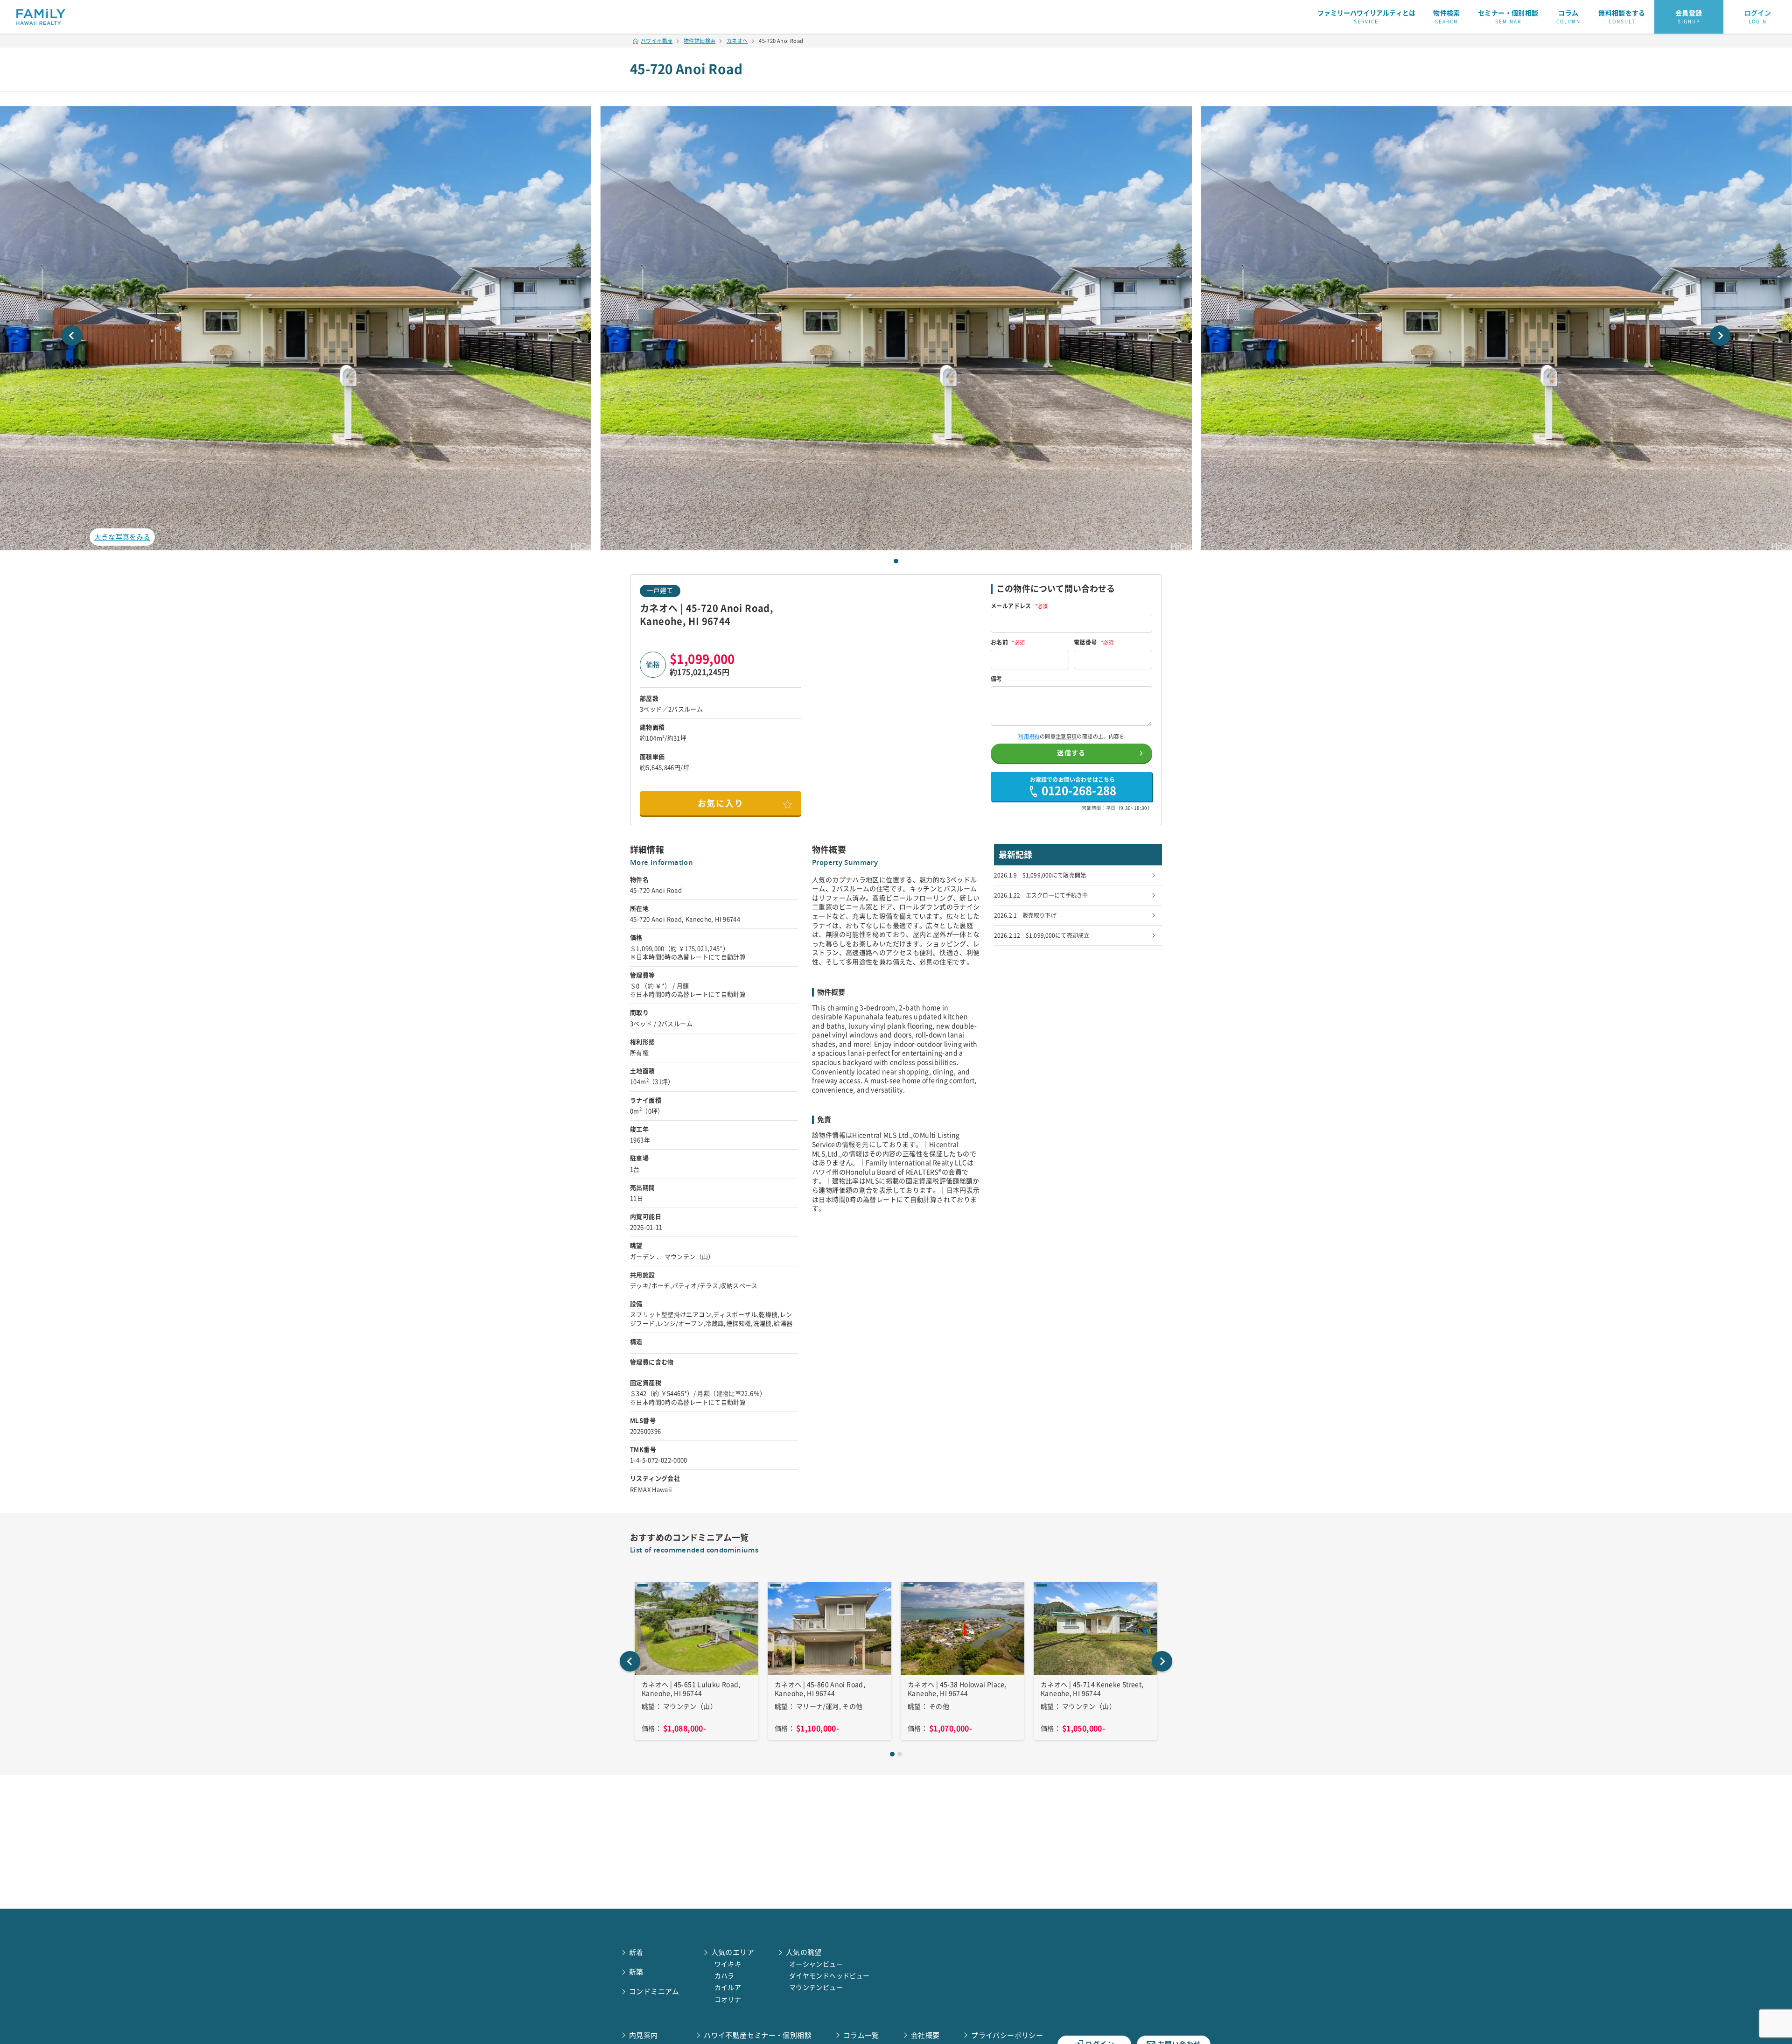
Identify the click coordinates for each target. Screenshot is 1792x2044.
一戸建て (660, 590)
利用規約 (1029, 736)
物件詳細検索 (700, 41)
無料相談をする (1622, 17)
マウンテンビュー (816, 1988)
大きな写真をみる (122, 537)
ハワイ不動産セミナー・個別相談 (758, 2035)
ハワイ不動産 (657, 41)
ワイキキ (728, 1964)
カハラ (724, 1976)
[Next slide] (1720, 336)
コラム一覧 (861, 2035)
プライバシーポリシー (1007, 2035)
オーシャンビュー (816, 1964)
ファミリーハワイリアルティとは (1366, 17)
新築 (636, 1972)
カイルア (728, 1988)
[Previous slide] (72, 336)
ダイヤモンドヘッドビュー (829, 1976)
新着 (636, 1952)
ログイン (1758, 17)
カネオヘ (737, 41)
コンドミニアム (654, 1991)
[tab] (896, 561)
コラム (1568, 17)
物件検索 (1447, 17)
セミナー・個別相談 (1508, 17)
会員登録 (1689, 17)
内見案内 (644, 2035)
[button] (896, 328)
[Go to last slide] (630, 1661)
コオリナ (728, 2000)
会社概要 (925, 2035)
